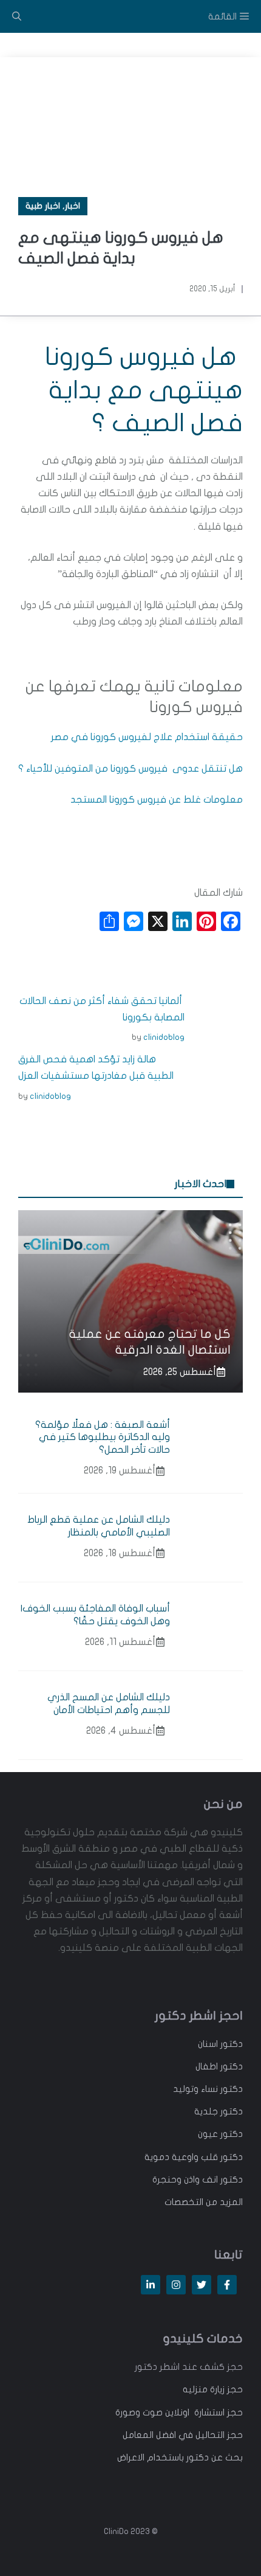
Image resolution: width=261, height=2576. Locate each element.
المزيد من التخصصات (204, 2202)
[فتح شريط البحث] (17, 16)
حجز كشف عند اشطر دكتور (189, 2367)
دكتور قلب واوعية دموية (194, 2157)
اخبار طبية (43, 206)
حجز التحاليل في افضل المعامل (183, 2435)
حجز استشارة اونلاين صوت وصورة (179, 2412)
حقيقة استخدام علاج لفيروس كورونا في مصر (147, 737)
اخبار (73, 206)
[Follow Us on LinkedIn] (151, 2285)
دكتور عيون (220, 2134)
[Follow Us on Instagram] (176, 2285)
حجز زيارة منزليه (213, 2389)
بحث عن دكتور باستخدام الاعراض (180, 2457)
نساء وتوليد (195, 2089)
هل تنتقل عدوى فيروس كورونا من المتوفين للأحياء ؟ (130, 769)
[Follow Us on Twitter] (202, 2285)
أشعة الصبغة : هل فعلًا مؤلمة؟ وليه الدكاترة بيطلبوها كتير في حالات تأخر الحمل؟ (103, 1438)
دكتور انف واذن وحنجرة (198, 2180)
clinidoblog (164, 1037)
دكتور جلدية (219, 2111)
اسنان (208, 2044)
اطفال (207, 2066)
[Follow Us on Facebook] (227, 2285)
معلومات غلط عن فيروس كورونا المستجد (157, 800)
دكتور (230, 2044)
